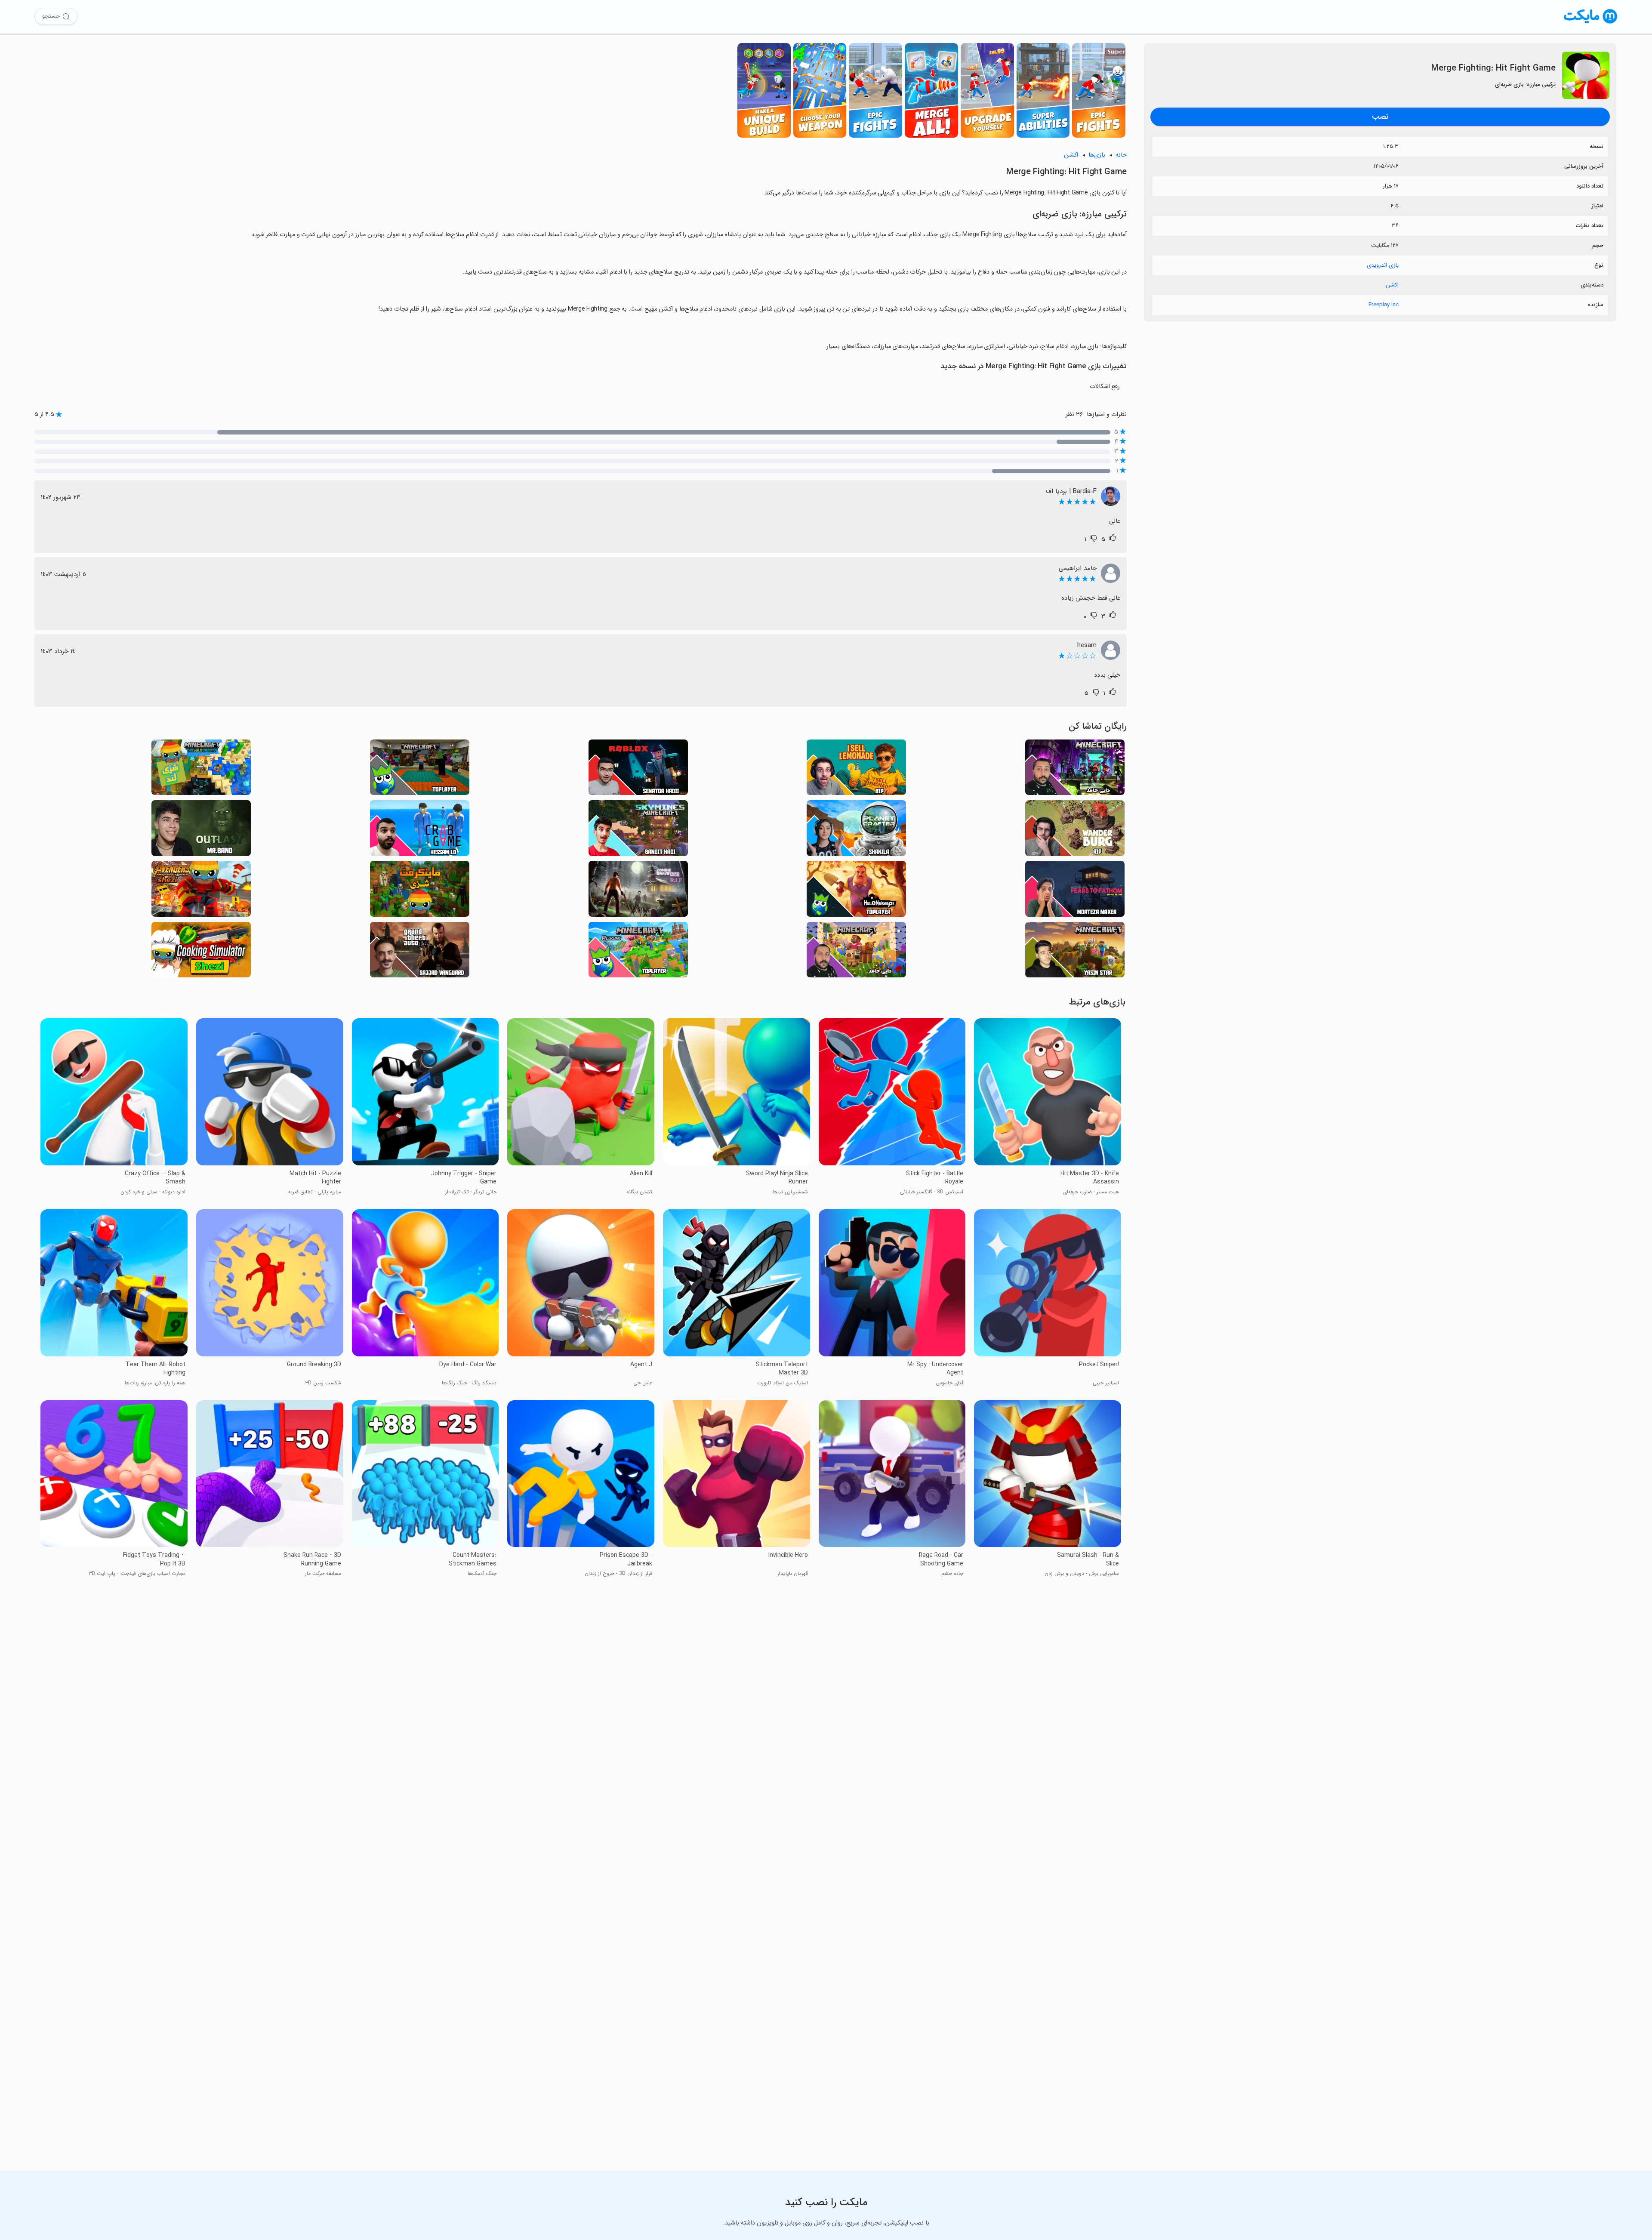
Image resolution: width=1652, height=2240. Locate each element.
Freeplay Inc (1384, 305)
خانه (1121, 155)
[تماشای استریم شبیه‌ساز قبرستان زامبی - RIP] (638, 891)
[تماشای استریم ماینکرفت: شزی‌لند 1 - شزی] (201, 770)
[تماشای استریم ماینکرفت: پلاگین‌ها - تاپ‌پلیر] (638, 952)
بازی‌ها (1097, 155)
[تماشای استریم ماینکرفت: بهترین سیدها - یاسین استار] (1075, 952)
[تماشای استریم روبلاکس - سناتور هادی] (638, 770)
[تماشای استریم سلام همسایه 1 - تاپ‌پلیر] (856, 891)
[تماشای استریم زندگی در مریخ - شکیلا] (856, 830)
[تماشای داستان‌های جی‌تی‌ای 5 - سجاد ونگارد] (420, 952)
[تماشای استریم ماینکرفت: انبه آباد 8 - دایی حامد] (856, 952)
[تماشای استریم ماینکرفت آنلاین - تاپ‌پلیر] (420, 770)
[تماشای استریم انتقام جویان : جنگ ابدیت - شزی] (201, 891)
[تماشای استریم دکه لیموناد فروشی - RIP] (856, 770)
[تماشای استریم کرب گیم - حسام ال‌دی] (420, 830)
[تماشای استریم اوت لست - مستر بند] (201, 830)
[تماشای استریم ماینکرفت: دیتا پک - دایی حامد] (1075, 770)
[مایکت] (1591, 23)
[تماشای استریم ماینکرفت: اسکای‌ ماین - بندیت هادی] (638, 830)
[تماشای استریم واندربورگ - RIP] (1075, 830)
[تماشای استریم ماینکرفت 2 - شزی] (420, 891)
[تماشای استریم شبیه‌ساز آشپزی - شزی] (201, 952)
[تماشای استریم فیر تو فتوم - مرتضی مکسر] (1075, 891)
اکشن (1392, 285)
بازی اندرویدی (1383, 265)
